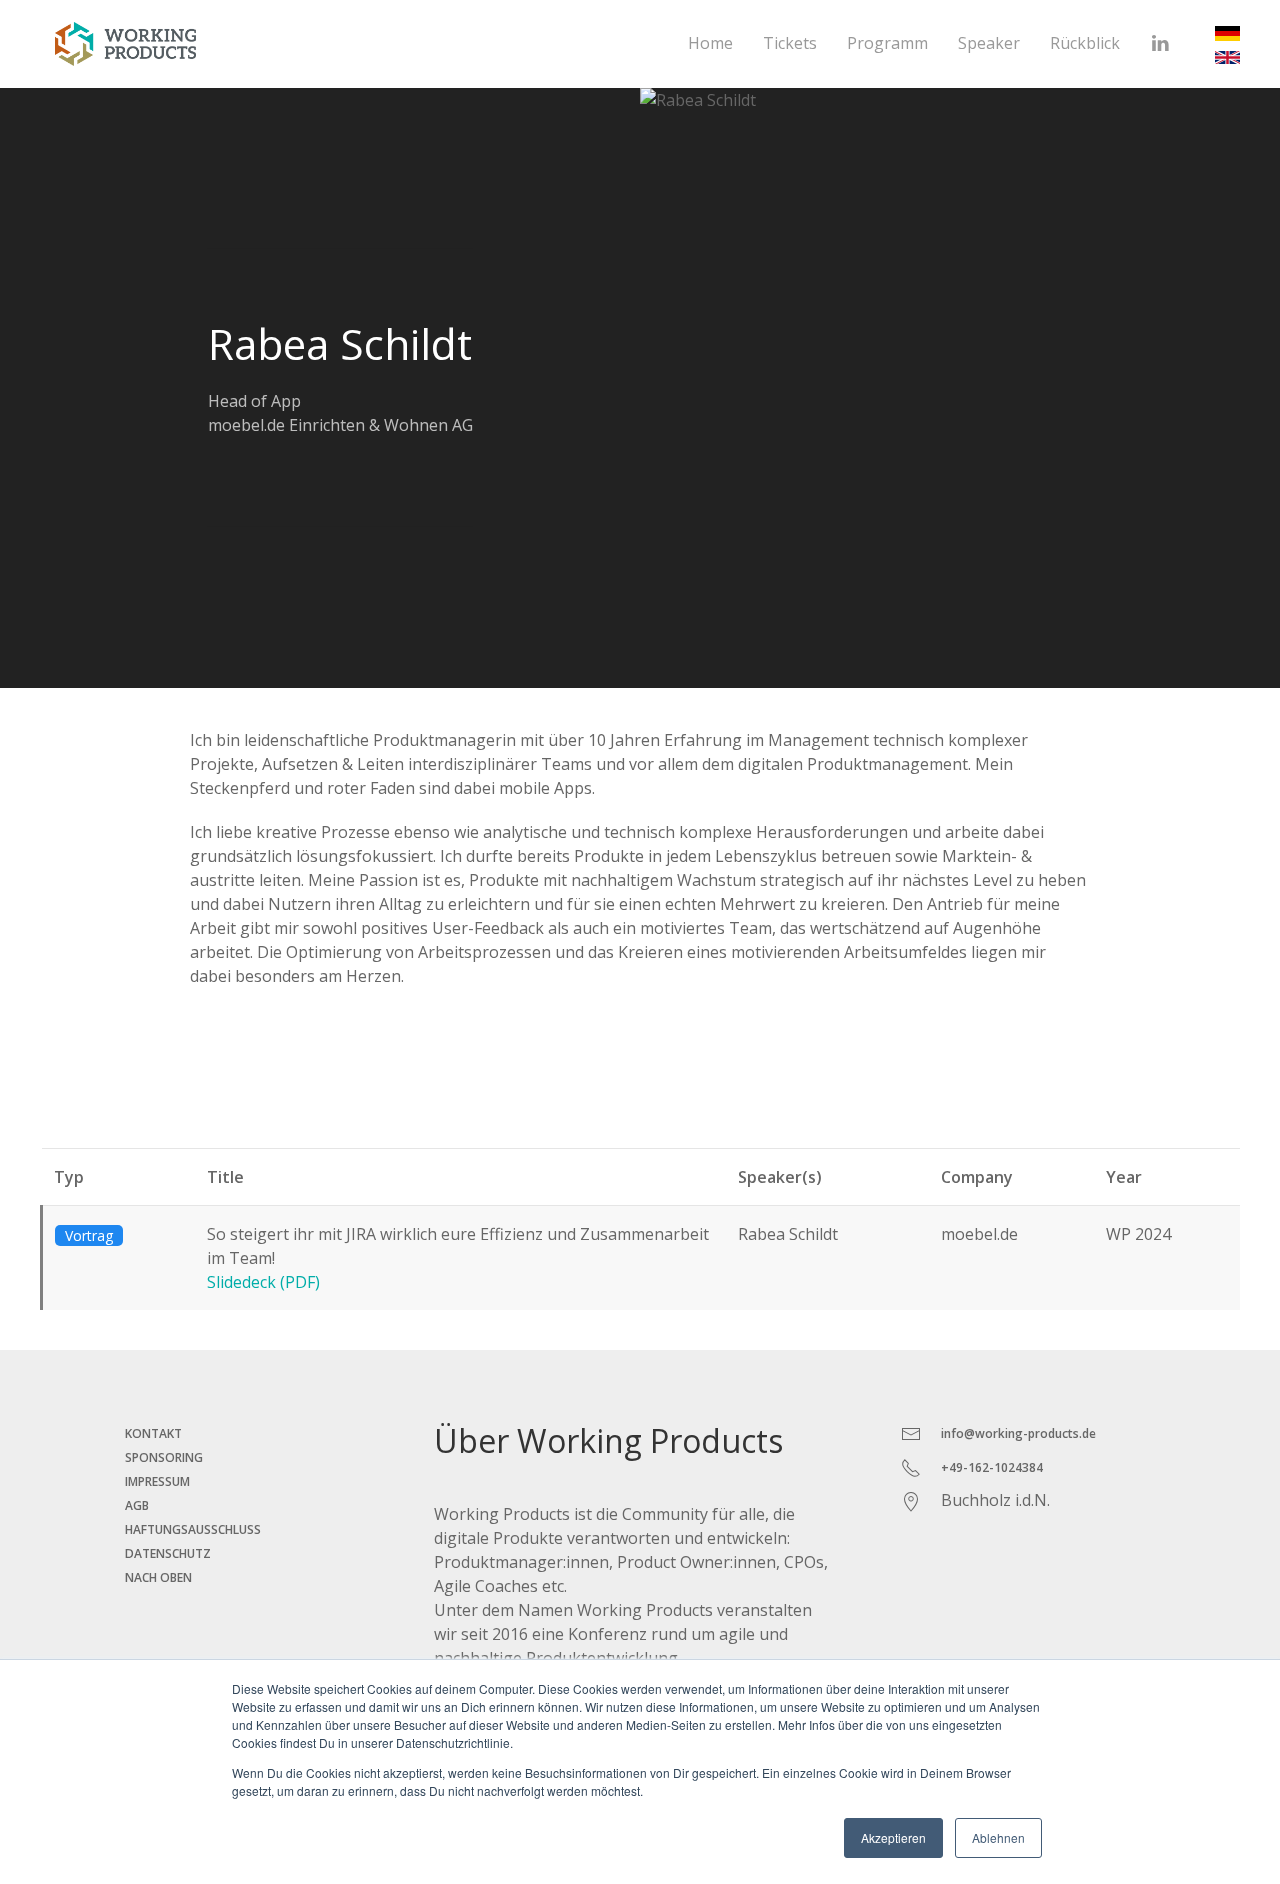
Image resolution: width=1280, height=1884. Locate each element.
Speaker (989, 43)
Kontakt (153, 1433)
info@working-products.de (1018, 1433)
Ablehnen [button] (998, 1837)
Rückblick (1085, 43)
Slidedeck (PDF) (263, 1282)
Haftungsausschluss (193, 1529)
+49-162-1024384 (992, 1467)
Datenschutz (168, 1553)
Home (710, 43)
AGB (137, 1505)
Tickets (790, 43)
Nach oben (158, 1577)
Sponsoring (164, 1457)
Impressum (157, 1481)
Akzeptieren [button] (893, 1837)
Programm (887, 43)
